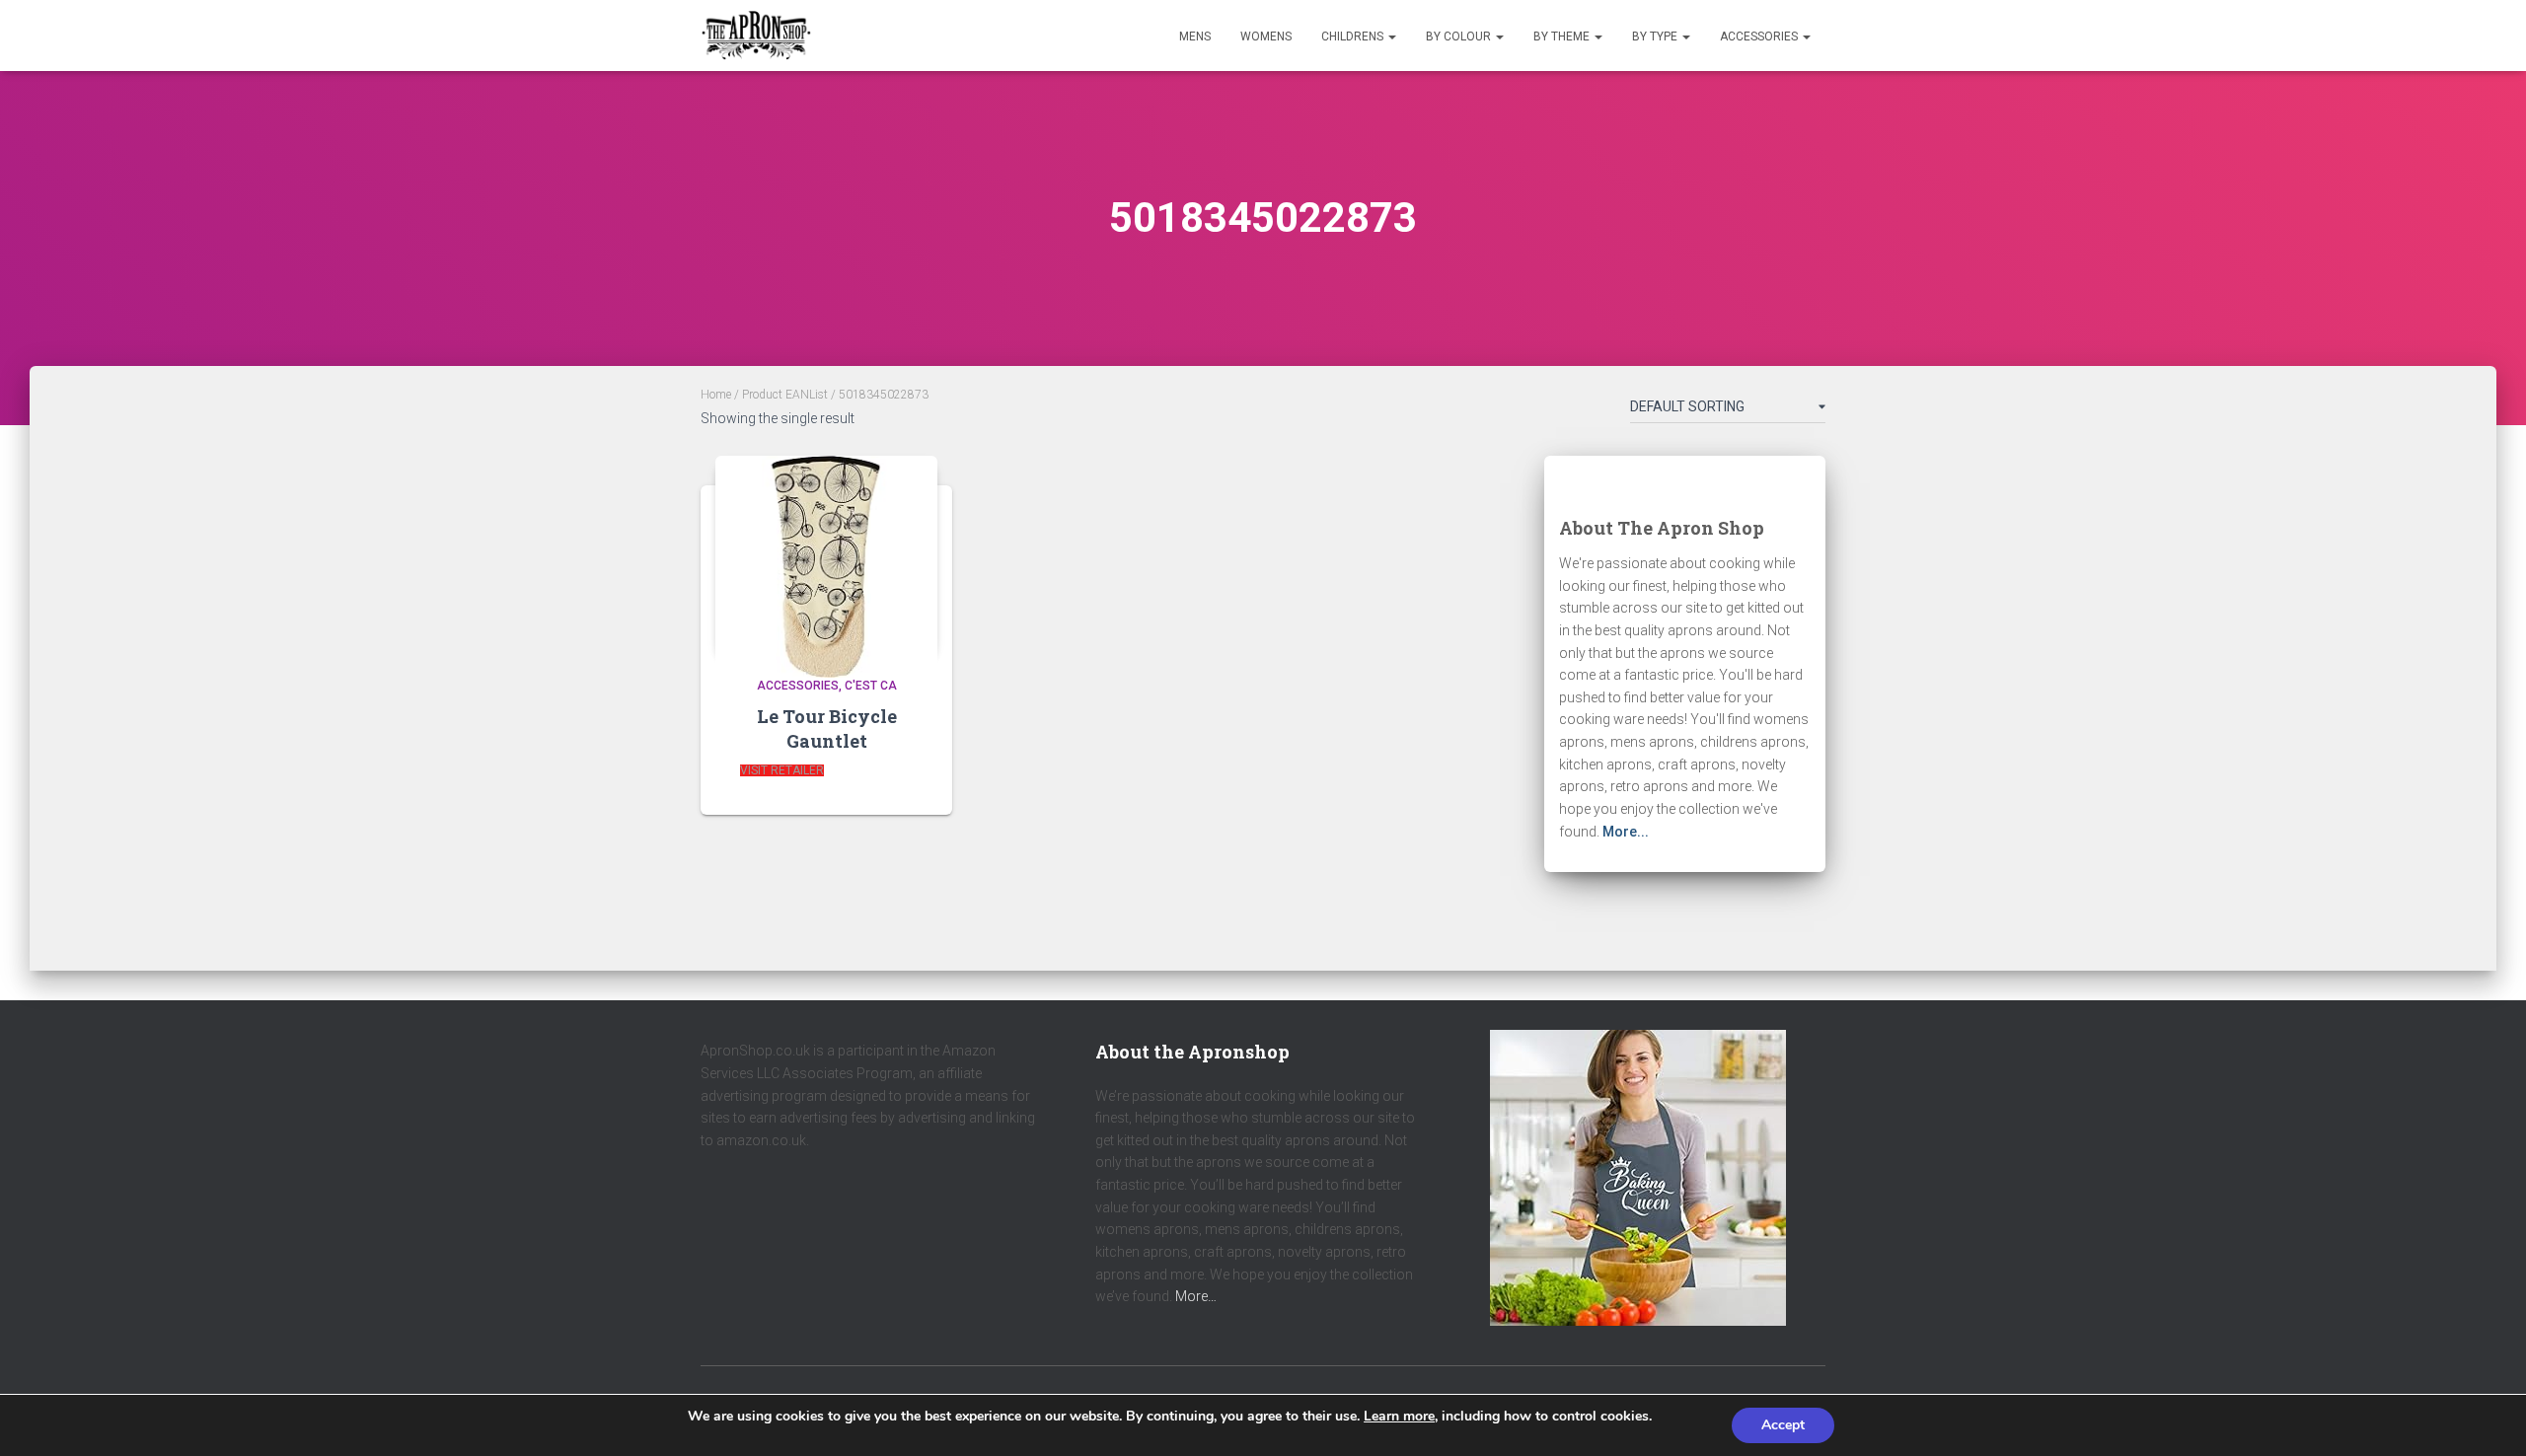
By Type (1656, 36)
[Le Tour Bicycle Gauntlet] (826, 555)
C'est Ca (871, 686)
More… (1196, 1296)
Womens (1266, 36)
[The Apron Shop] (756, 36)
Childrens (1354, 36)
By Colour (1460, 36)
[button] (1391, 36)
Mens (1195, 36)
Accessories (1760, 36)
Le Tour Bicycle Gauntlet (827, 728)
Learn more (1399, 1416)
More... (1626, 832)
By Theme (1563, 36)
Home (716, 395)
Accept (1783, 1425)
